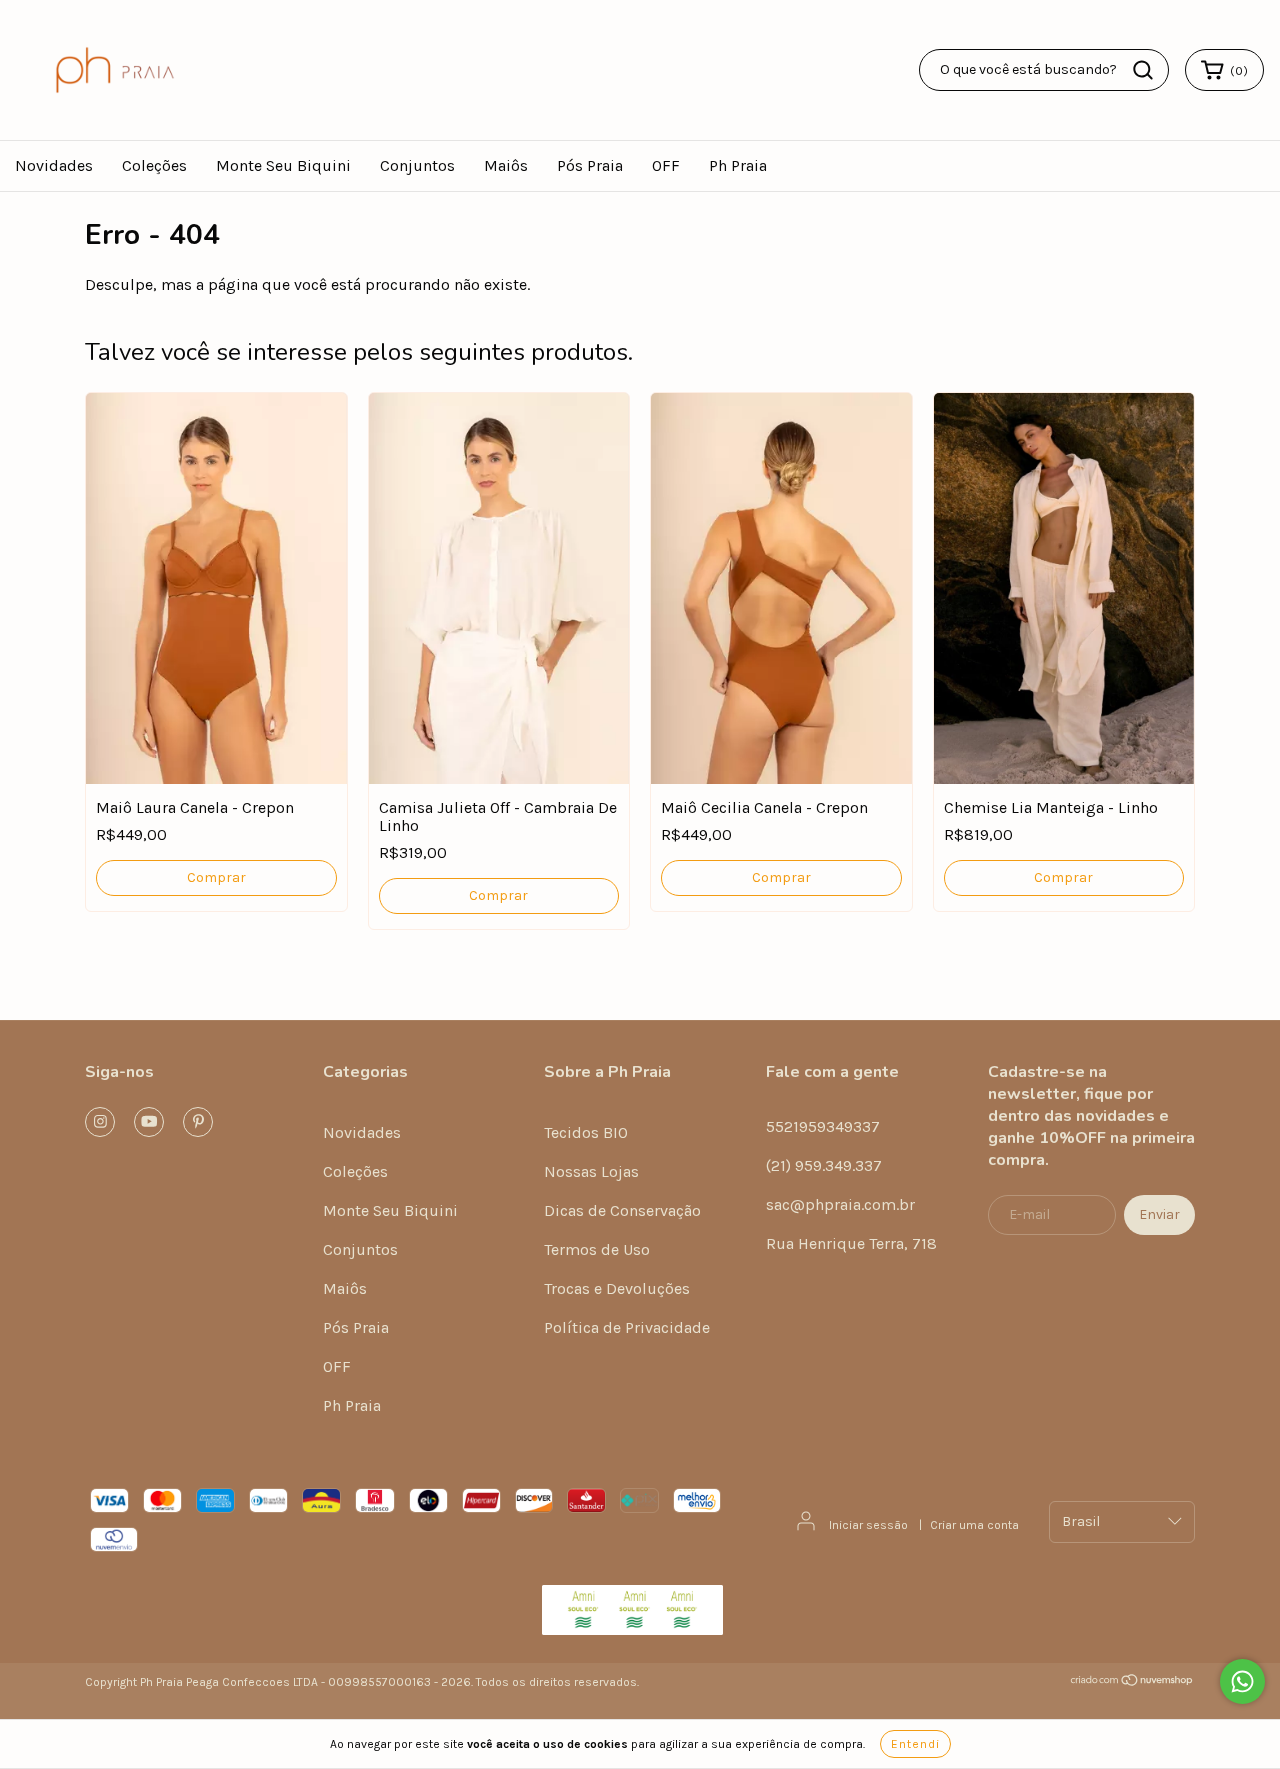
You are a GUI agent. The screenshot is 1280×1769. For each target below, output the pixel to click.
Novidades (54, 165)
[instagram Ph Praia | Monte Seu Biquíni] (100, 1122)
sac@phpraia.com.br (840, 1204)
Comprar (216, 877)
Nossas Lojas (591, 1171)
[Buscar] (1143, 70)
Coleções (154, 165)
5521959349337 (823, 1126)
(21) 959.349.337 (824, 1165)
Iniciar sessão (868, 1525)
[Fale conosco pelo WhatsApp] (1242, 1681)
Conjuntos (417, 165)
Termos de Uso (597, 1249)
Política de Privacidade (627, 1327)
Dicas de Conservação (622, 1210)
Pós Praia (590, 165)
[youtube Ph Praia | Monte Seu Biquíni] (149, 1122)
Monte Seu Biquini (283, 165)
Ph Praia (738, 165)
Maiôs (506, 165)
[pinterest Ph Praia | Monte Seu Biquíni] (198, 1122)
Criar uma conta (974, 1525)
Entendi (915, 1744)
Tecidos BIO (586, 1132)
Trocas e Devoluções (617, 1288)
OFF (666, 165)
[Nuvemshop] (1132, 1683)
